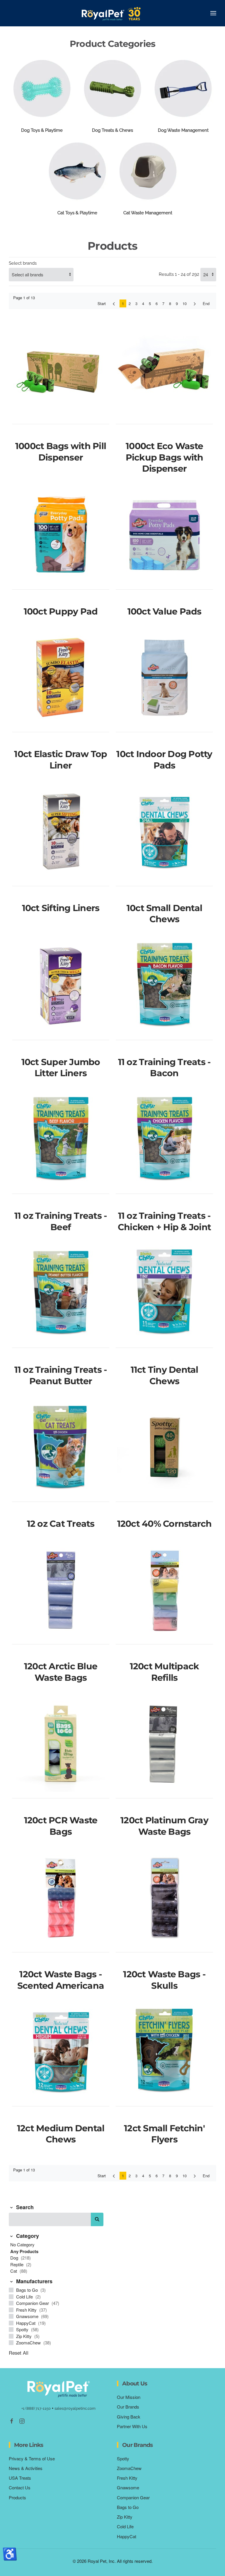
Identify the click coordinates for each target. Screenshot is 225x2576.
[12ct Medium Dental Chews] (61, 2052)
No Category (22, 2244)
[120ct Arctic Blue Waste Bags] (61, 1590)
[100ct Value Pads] (164, 535)
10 (185, 303)
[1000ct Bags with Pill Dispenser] (61, 370)
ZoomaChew (29, 2343)
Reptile (17, 2264)
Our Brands (128, 2407)
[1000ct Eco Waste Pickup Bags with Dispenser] (164, 370)
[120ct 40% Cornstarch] (164, 1448)
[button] (213, 13)
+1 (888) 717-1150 (36, 2408)
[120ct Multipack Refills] (164, 1590)
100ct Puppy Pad (61, 611)
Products (17, 2497)
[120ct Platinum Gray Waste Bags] (164, 1744)
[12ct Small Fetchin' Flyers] (164, 2052)
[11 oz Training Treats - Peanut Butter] (61, 1294)
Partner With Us (132, 2426)
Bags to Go (28, 2290)
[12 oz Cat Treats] (61, 1448)
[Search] (97, 2219)
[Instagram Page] (22, 2420)
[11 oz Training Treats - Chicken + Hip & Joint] (164, 1140)
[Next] (195, 303)
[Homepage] (59, 2388)
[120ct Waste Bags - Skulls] (164, 1898)
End (206, 303)
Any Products (24, 2251)
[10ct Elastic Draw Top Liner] (61, 678)
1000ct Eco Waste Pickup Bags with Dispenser (165, 457)
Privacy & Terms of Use (32, 2458)
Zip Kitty (24, 2336)
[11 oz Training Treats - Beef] (61, 1140)
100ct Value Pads (165, 611)
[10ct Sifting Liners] (61, 832)
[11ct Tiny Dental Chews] (164, 1294)
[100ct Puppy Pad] (61, 535)
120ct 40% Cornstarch (165, 1524)
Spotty (23, 2329)
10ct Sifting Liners (61, 908)
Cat (14, 2271)
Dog (15, 2258)
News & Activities (26, 2468)
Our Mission (129, 2397)
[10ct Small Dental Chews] (164, 832)
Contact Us (20, 2487)
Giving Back (129, 2417)
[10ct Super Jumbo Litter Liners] (61, 986)
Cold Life (25, 2297)
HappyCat (26, 2323)
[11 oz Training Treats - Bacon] (164, 986)
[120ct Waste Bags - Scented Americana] (61, 1898)
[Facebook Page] (12, 2420)
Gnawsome (28, 2316)
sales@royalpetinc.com (75, 2408)
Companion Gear (33, 2303)
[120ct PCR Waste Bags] (61, 1744)
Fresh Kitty (27, 2310)
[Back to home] (112, 13)
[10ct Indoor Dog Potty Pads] (164, 678)
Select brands (23, 263)
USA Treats (20, 2478)
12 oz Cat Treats (61, 1524)
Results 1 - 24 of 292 (179, 274)
